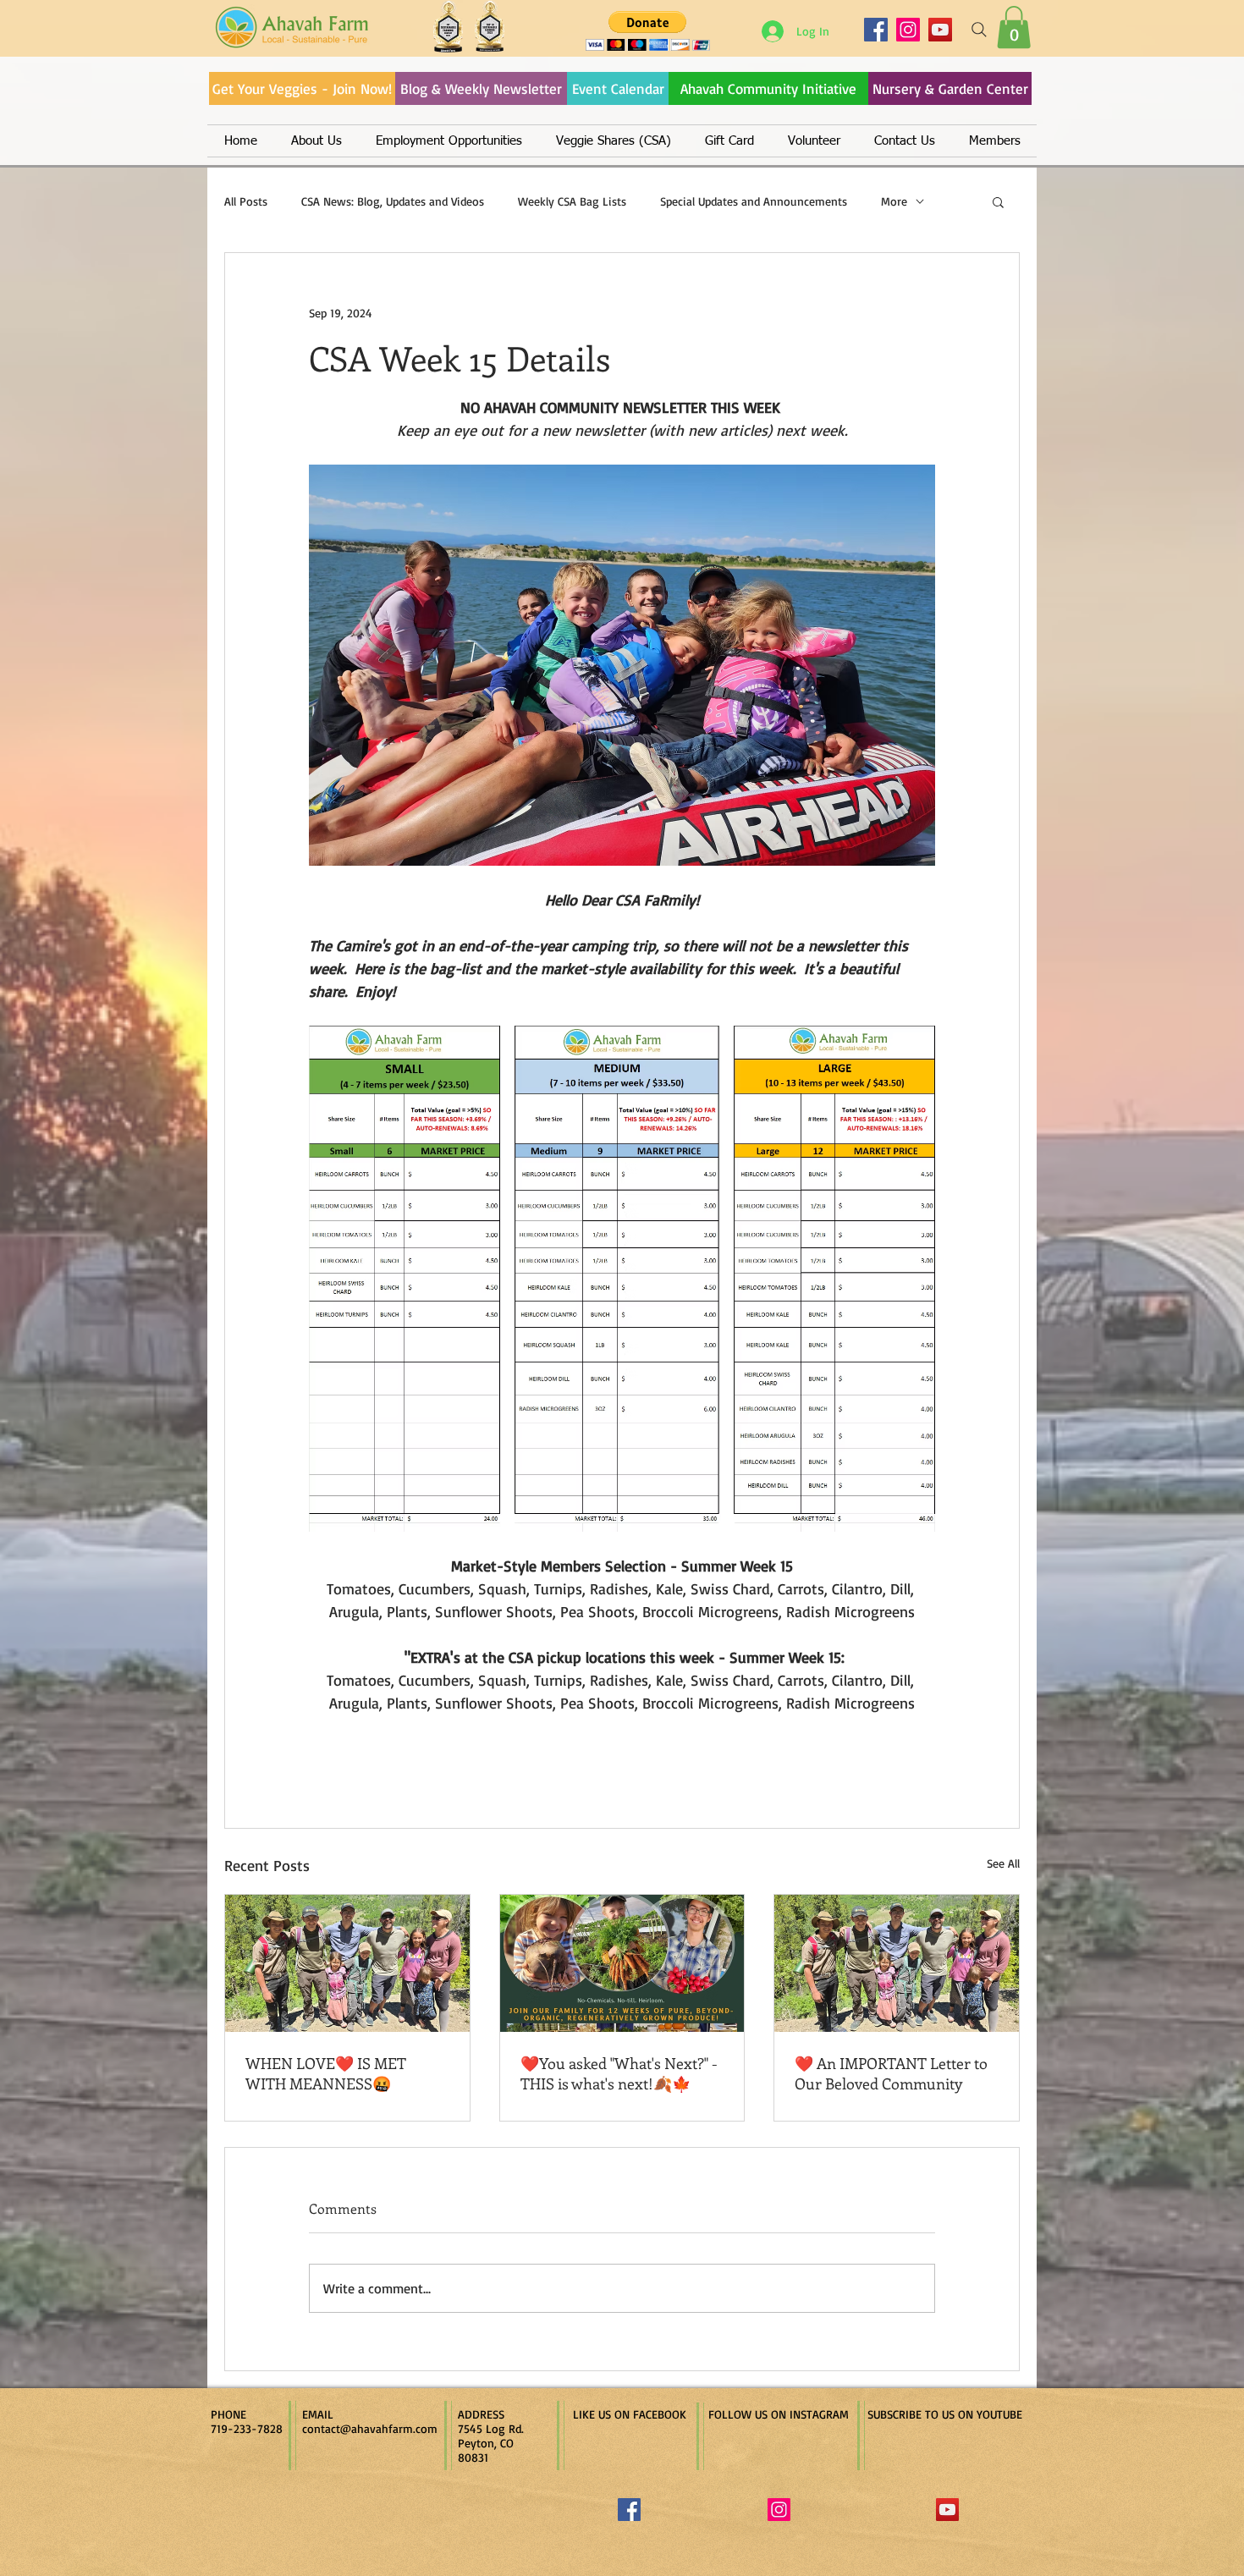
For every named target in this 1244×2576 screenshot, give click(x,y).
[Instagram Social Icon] (779, 2510)
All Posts (246, 201)
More (894, 201)
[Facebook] (876, 30)
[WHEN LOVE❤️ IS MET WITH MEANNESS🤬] (347, 1963)
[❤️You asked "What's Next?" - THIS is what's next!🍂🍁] (622, 1963)
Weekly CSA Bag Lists (572, 201)
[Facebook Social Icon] (629, 2510)
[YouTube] (940, 30)
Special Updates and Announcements (754, 201)
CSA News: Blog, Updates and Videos (393, 201)
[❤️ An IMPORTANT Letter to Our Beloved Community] (897, 1963)
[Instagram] (908, 30)
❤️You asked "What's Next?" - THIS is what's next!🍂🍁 (619, 2073)
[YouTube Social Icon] (947, 2510)
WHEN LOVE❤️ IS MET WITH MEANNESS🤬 (326, 2073)
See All (1003, 1863)
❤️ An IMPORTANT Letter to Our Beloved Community (891, 2073)
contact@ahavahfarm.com (370, 2428)
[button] (1014, 27)
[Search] (979, 30)
